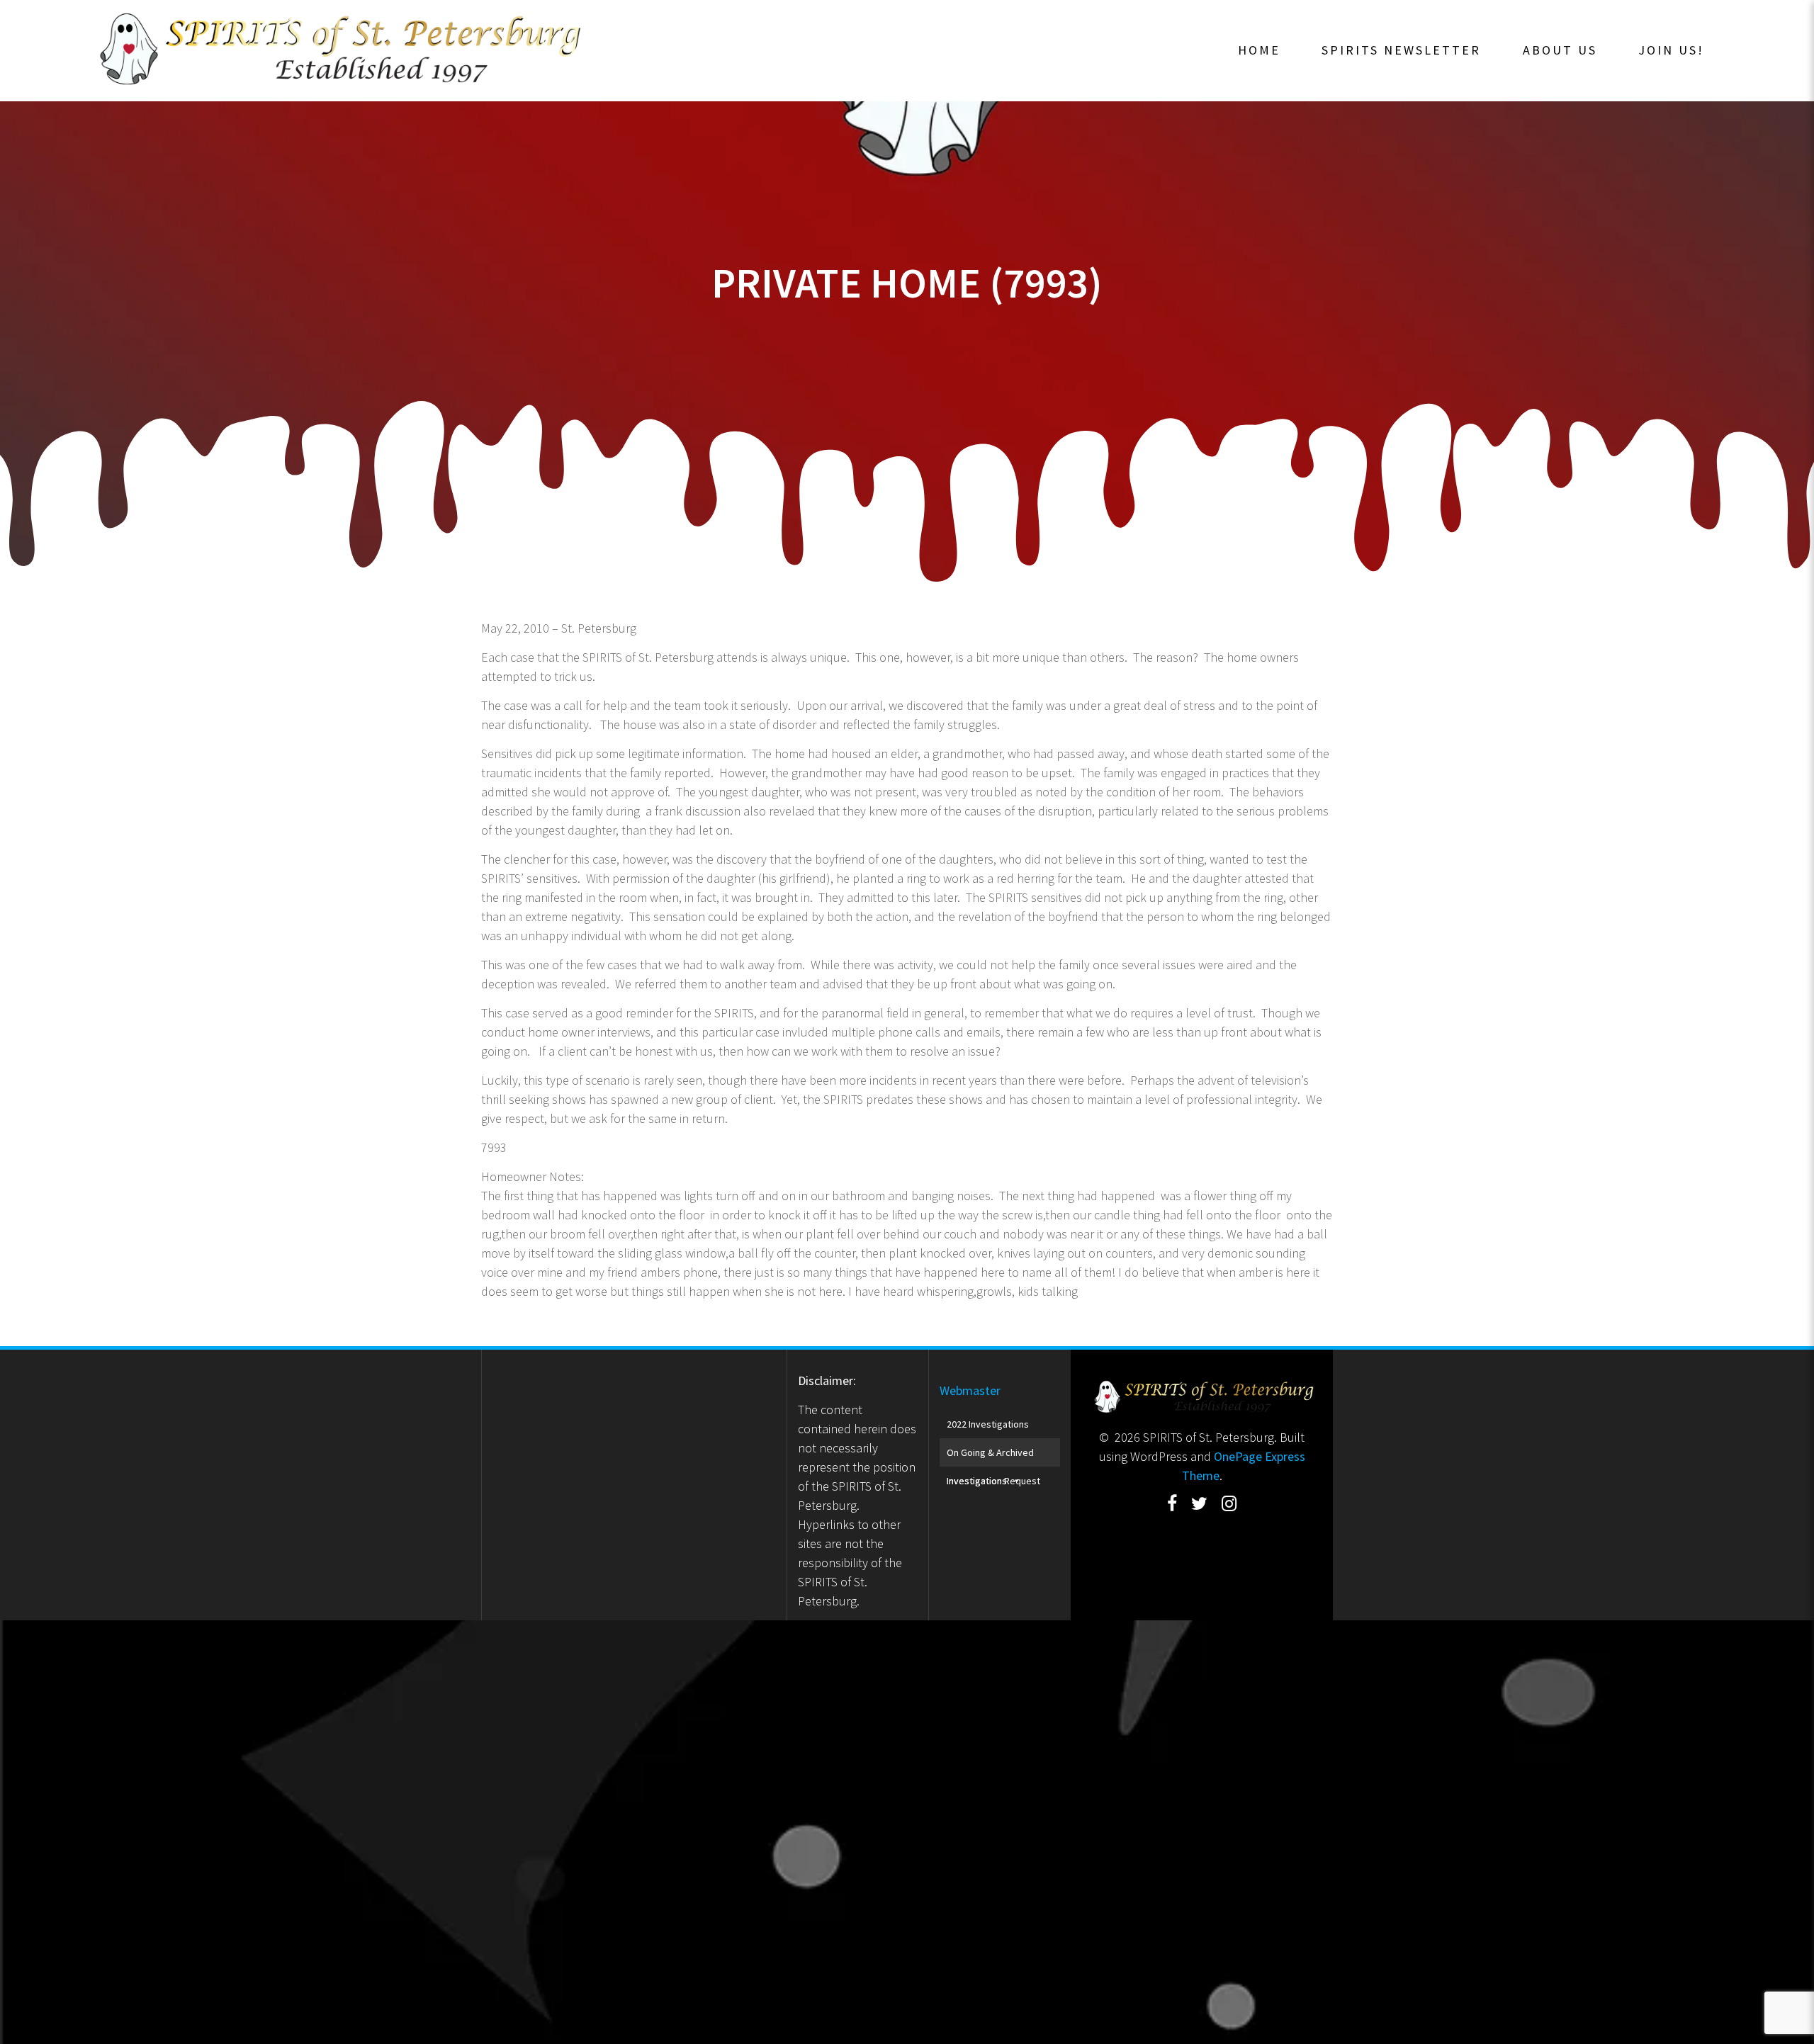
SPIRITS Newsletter (1401, 50)
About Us (1560, 50)
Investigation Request (993, 1481)
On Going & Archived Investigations (990, 1456)
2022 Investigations (988, 1424)
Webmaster (970, 1390)
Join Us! (1671, 50)
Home (1259, 50)
